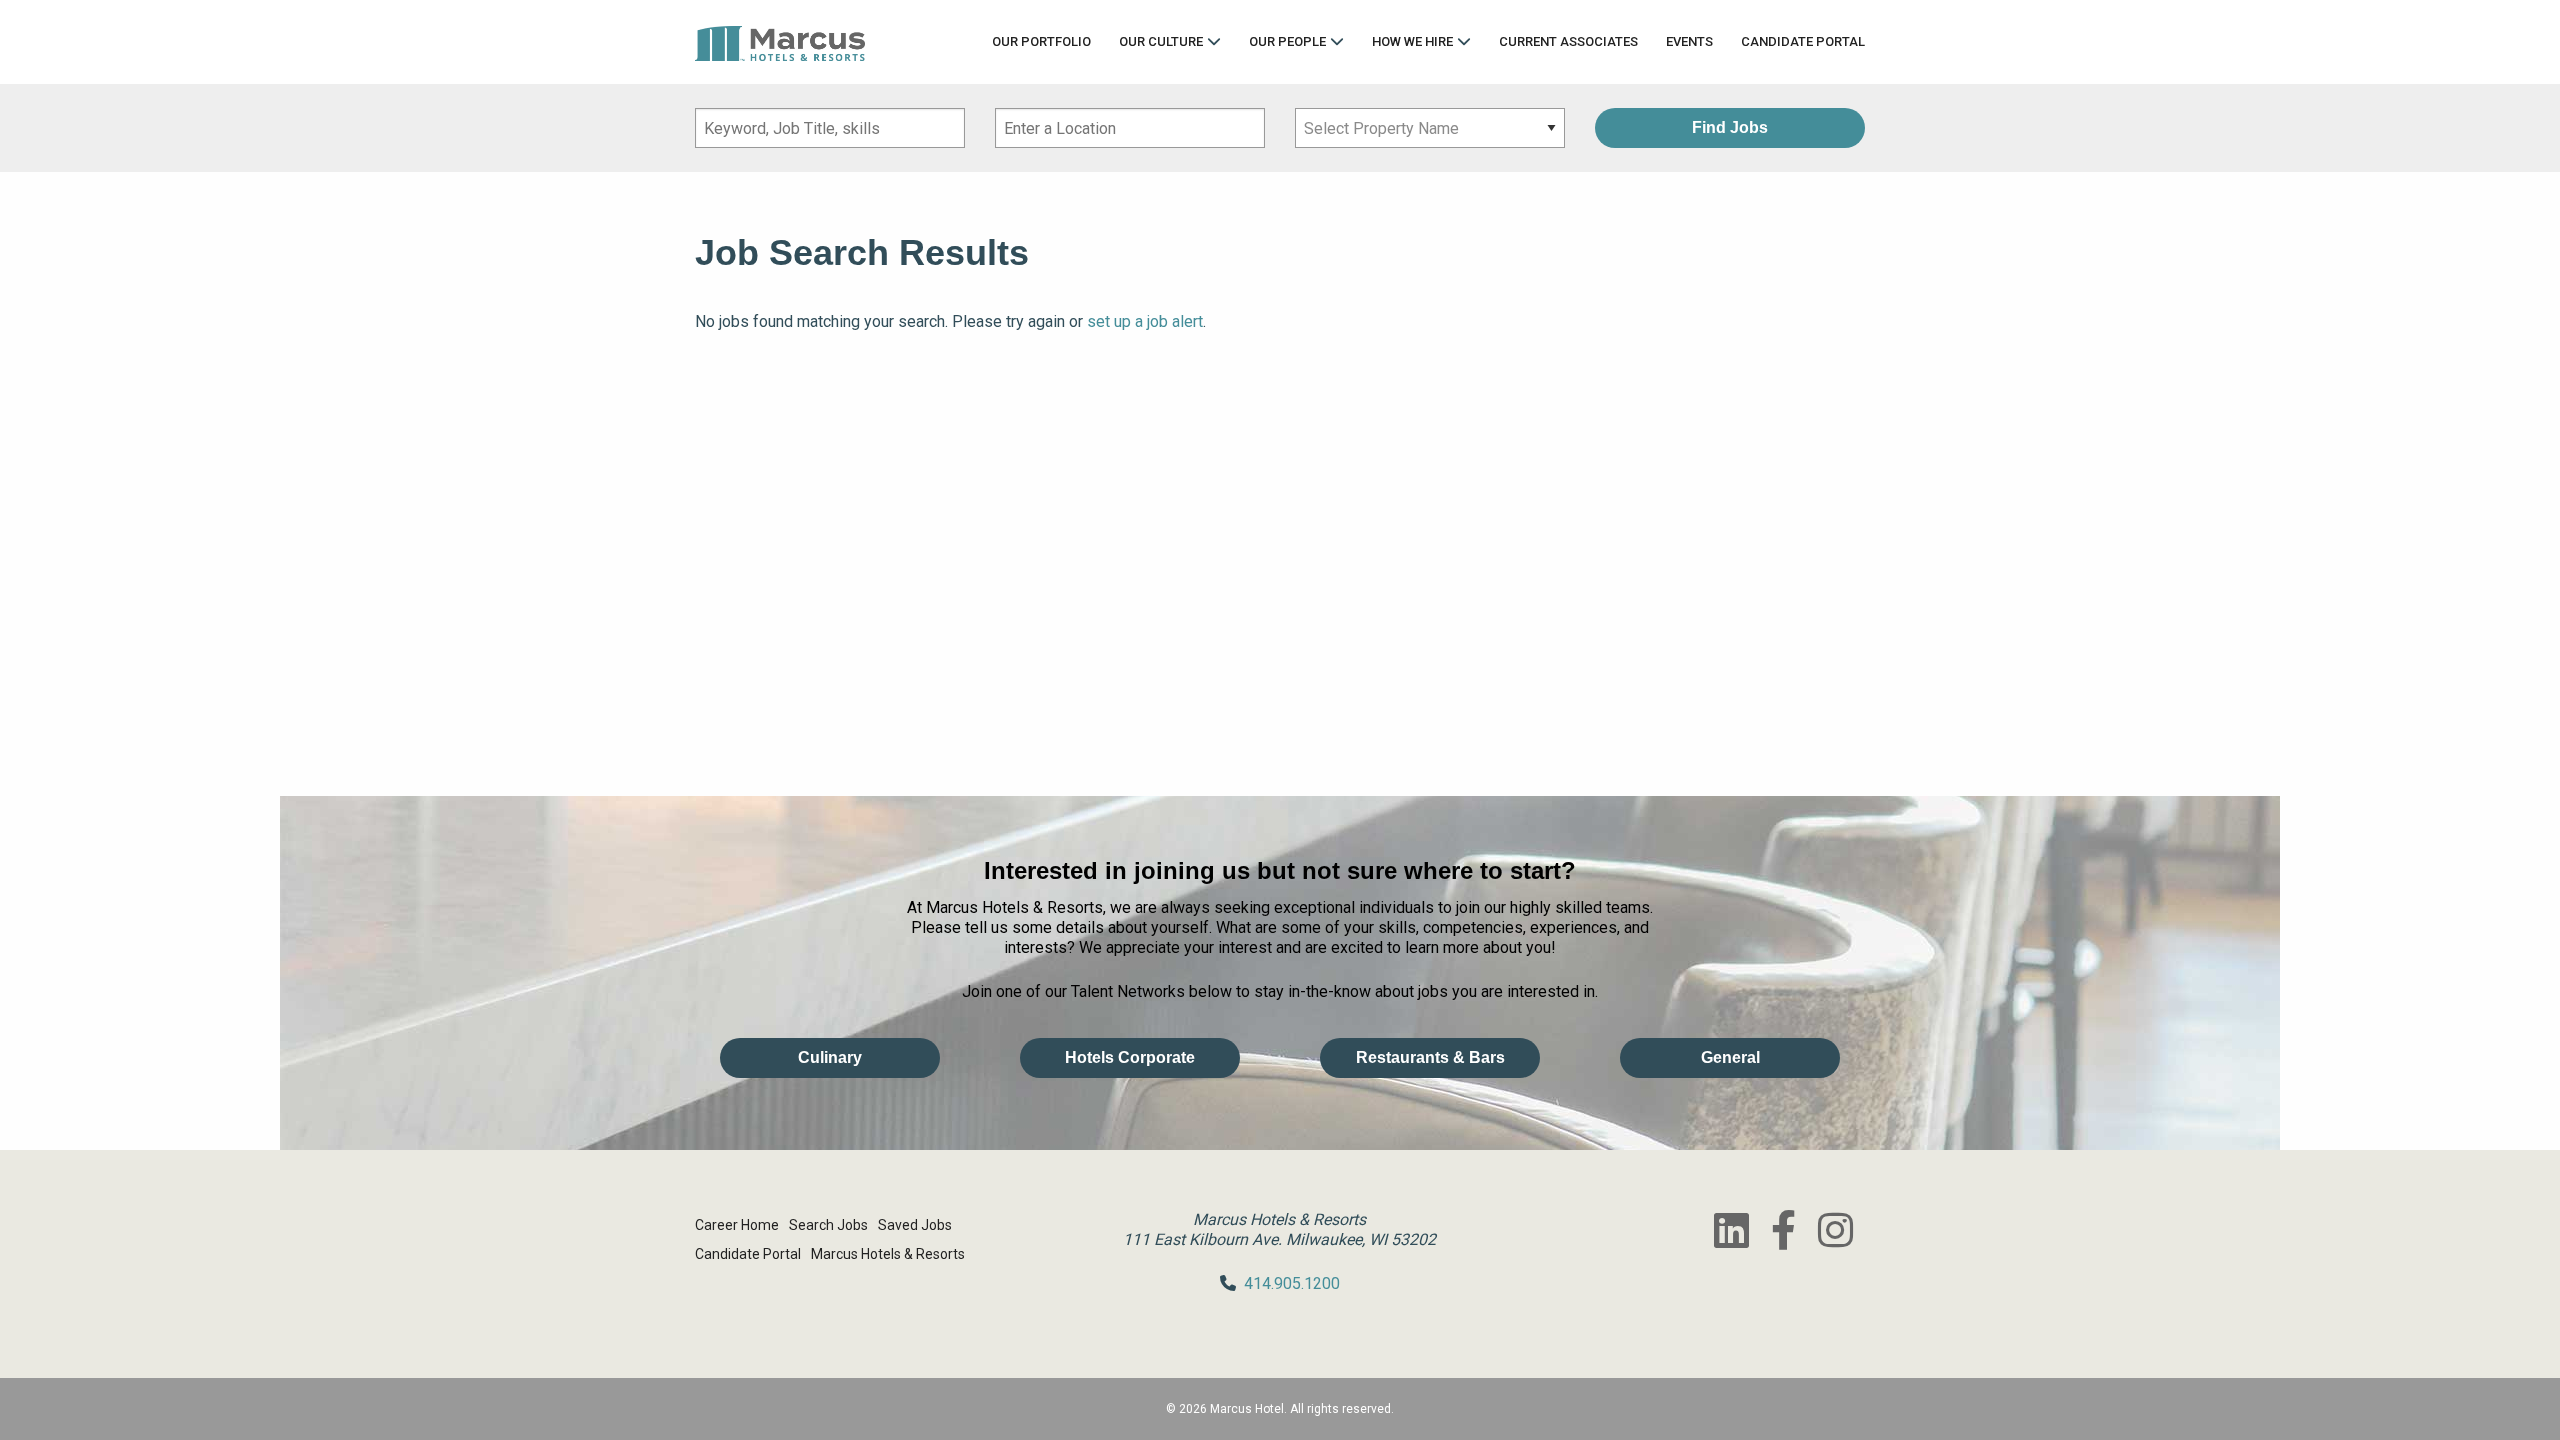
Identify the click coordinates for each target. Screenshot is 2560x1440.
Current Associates (1568, 41)
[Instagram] (1835, 1230)
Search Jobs (828, 1225)
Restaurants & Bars (1430, 1057)
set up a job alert (1145, 321)
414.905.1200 (1292, 1283)
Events (1689, 41)
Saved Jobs (915, 1225)
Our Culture (1161, 41)
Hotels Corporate (1130, 1057)
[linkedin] (1731, 1230)
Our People (1287, 41)
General (1730, 1057)
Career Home (737, 1225)
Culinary (830, 1057)
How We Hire (1412, 41)
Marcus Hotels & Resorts (888, 1254)
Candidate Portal (1803, 41)
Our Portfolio (1041, 41)
